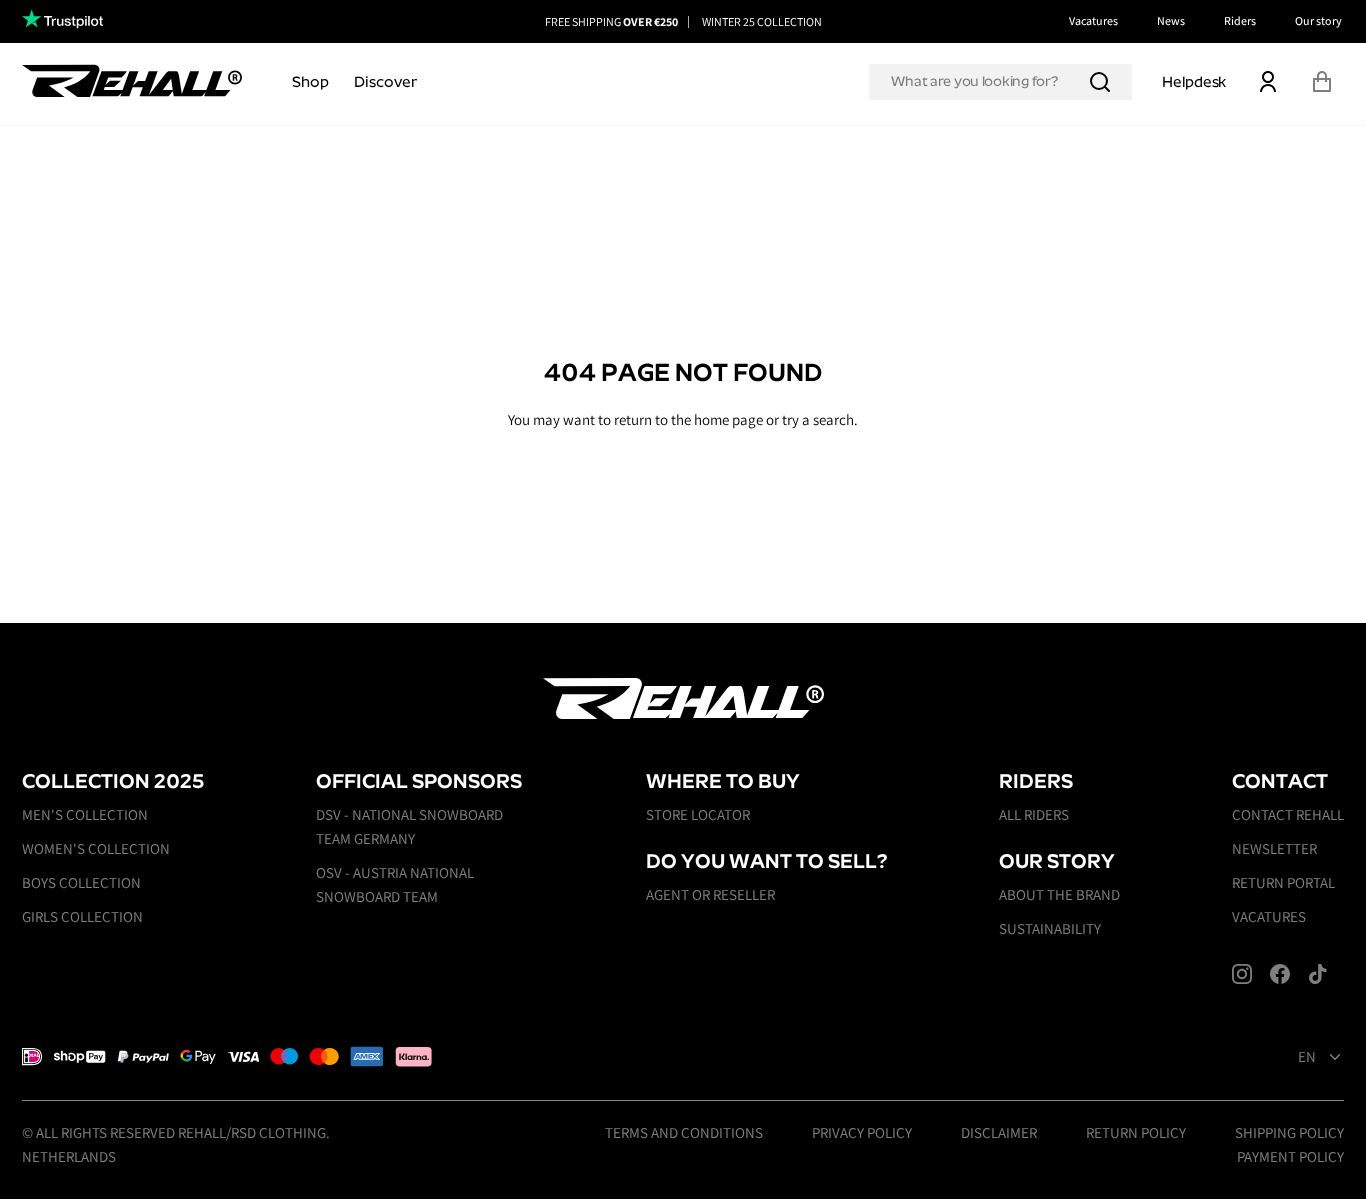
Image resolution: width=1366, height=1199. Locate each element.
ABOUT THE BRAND (1059, 894)
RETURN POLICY (1136, 1132)
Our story (1318, 20)
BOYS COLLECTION (81, 882)
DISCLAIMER (999, 1132)
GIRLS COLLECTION (82, 916)
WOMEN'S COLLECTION (96, 848)
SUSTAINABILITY (1050, 928)
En (1307, 1057)
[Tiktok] (1318, 974)
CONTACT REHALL (1288, 814)
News (1171, 20)
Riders (1240, 20)
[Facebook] (1280, 974)
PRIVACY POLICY (862, 1132)
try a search (818, 419)
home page (728, 419)
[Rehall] (132, 80)
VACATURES (1269, 916)
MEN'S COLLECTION (85, 814)
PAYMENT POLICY (1290, 1156)
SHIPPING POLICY (1289, 1132)
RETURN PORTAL (1283, 882)
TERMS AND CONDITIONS (684, 1132)
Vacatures (1093, 20)
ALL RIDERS (1034, 814)
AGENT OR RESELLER (710, 894)
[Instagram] (1242, 974)
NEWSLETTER (1274, 848)
